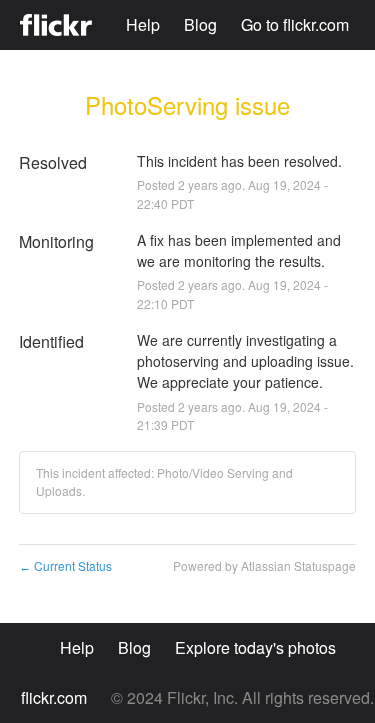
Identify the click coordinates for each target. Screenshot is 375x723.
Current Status (65, 565)
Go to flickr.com (295, 24)
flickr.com (54, 697)
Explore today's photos (255, 647)
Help (143, 24)
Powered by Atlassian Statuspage (264, 565)
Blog (200, 24)
